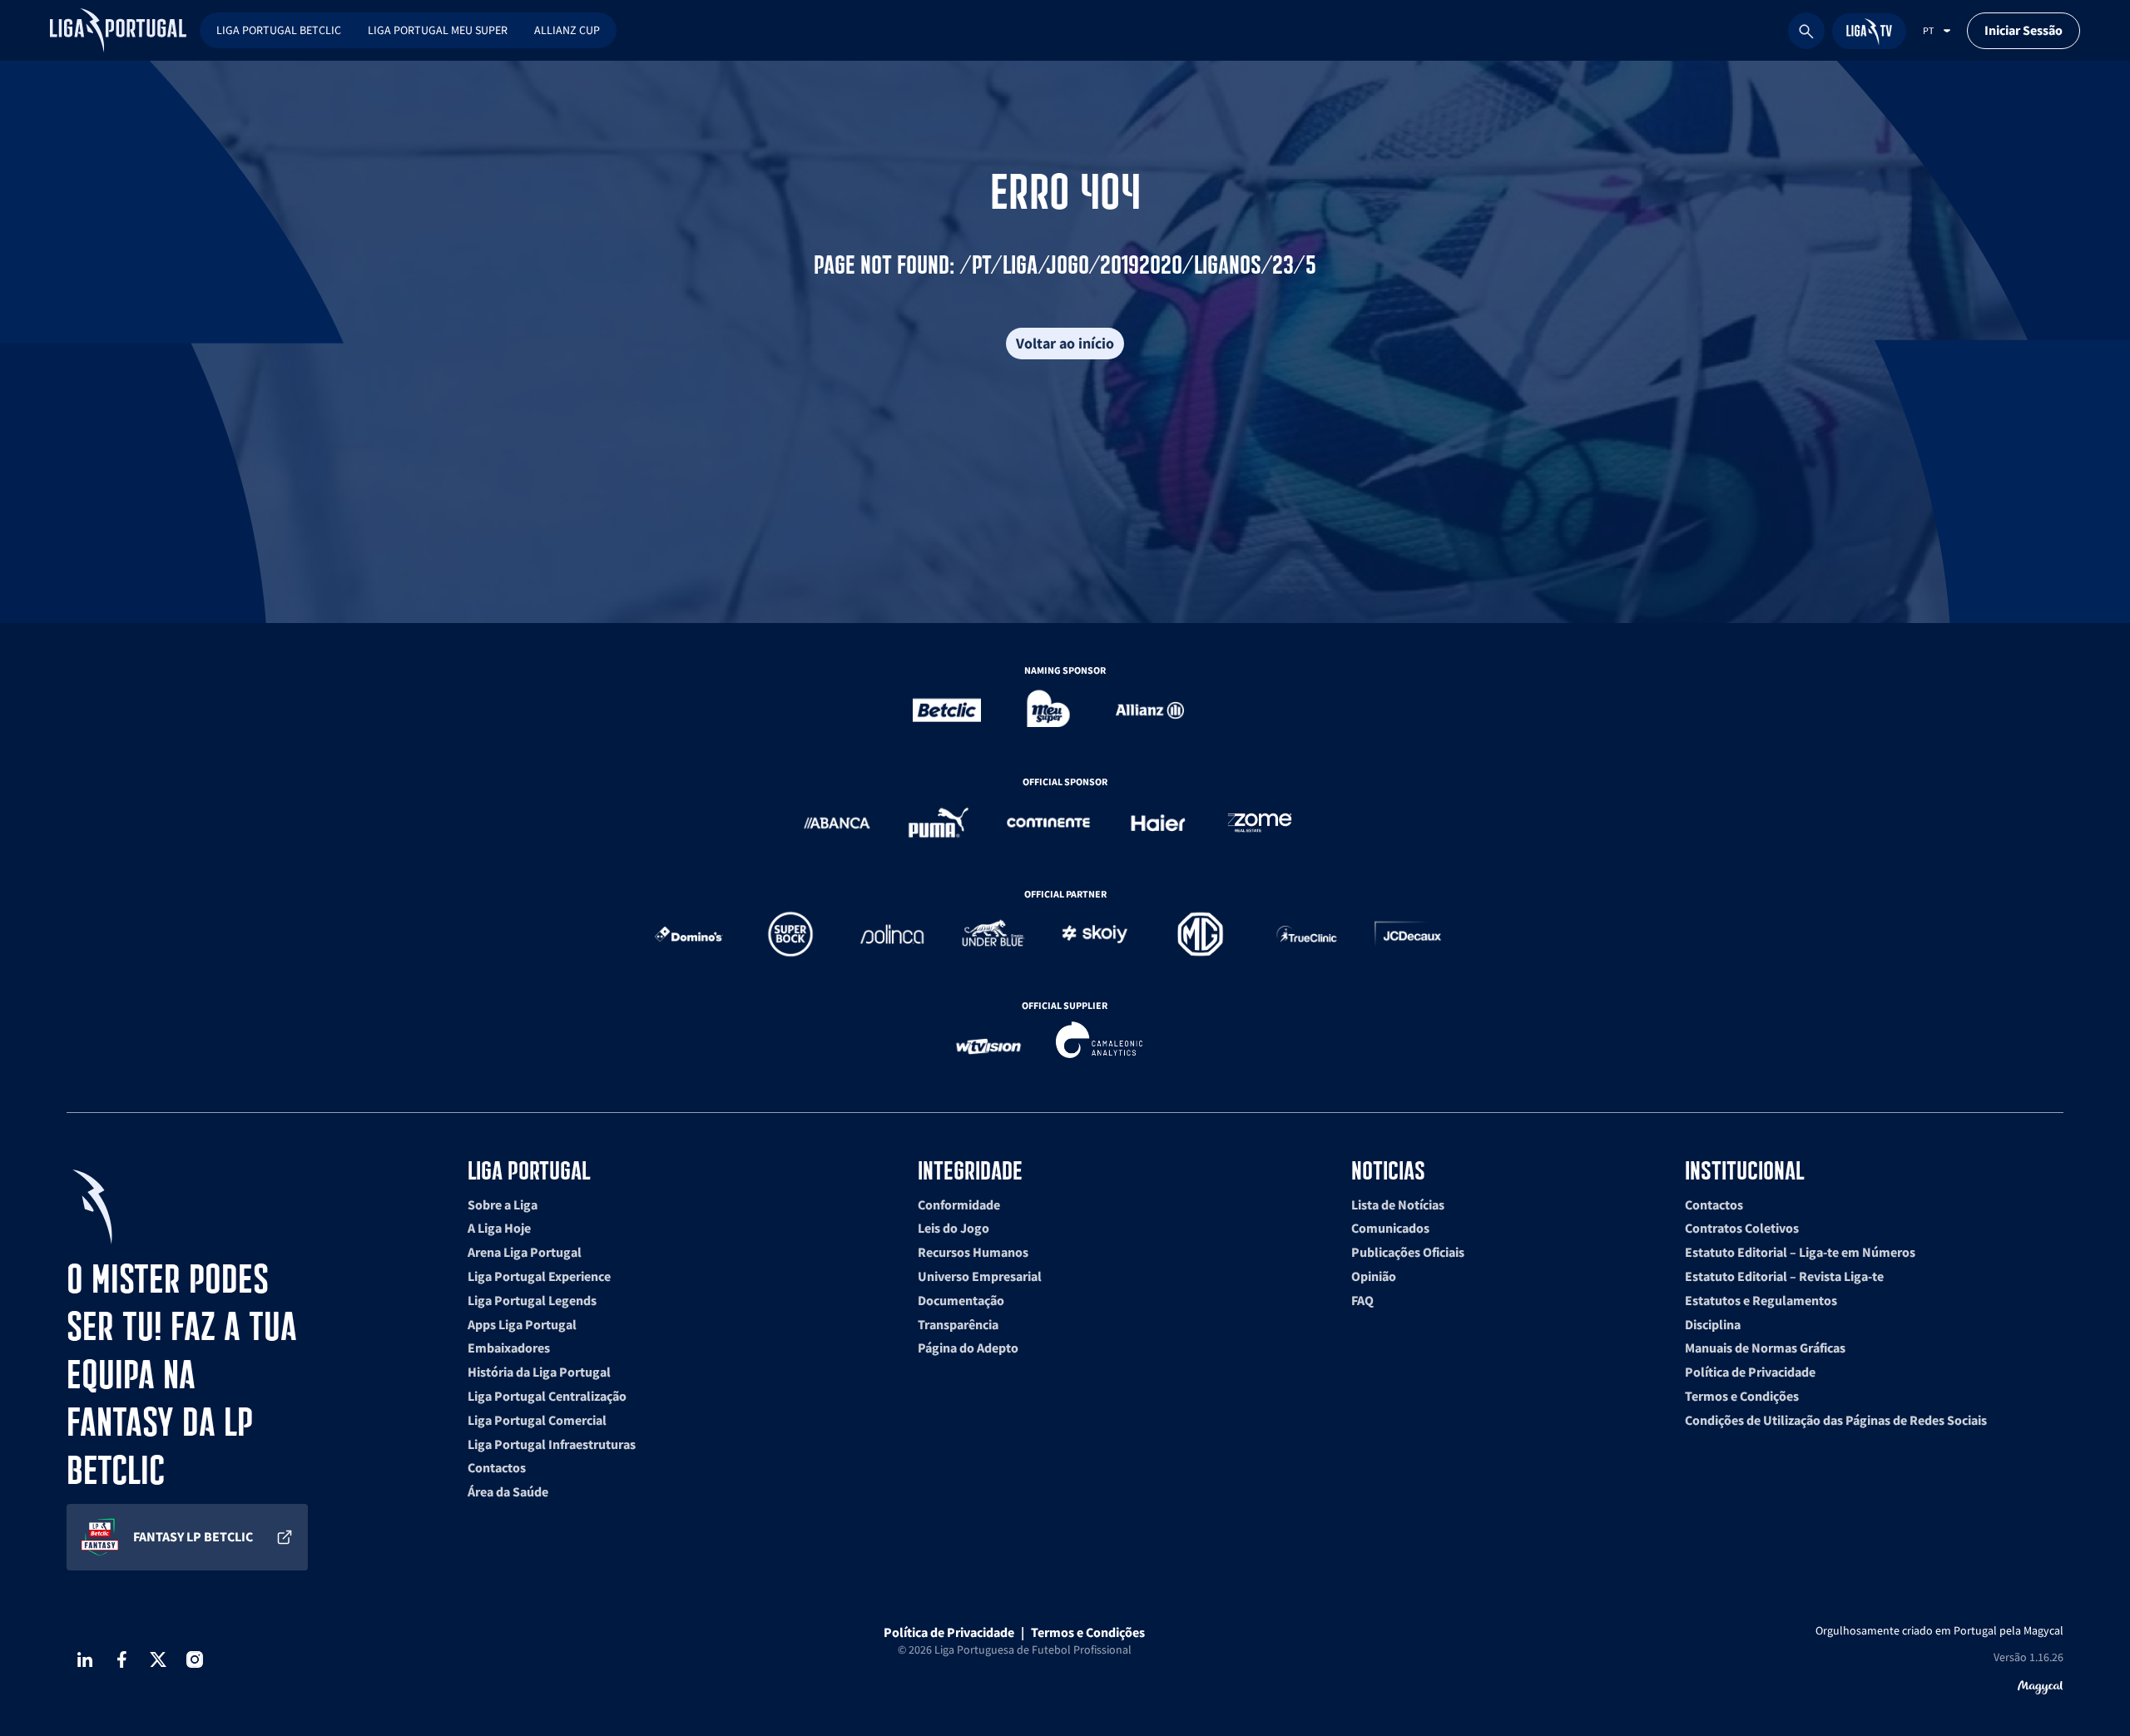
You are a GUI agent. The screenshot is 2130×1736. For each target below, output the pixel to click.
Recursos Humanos (973, 1252)
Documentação (961, 1300)
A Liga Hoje (499, 1228)
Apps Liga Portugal (522, 1324)
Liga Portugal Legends (532, 1300)
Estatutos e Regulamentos (1761, 1300)
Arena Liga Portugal (525, 1252)
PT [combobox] (1928, 30)
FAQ (1362, 1300)
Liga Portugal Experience (539, 1276)
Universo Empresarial (980, 1276)
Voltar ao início (1065, 343)
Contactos (497, 1467)
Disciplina (1713, 1324)
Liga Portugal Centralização (547, 1396)
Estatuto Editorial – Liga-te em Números (1800, 1252)
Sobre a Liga (503, 1204)
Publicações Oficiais (1408, 1252)
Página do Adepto (968, 1348)
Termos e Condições (1742, 1396)
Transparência (958, 1324)
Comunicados (1390, 1228)
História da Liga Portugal (539, 1372)
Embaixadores (509, 1348)
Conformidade (959, 1204)
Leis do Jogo (954, 1228)
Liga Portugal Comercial (537, 1420)
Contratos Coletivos (1742, 1228)
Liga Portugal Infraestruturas (552, 1444)
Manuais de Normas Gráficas (1765, 1348)
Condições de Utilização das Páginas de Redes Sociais (1836, 1420)
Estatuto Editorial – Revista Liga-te (1784, 1276)
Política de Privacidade (1750, 1372)
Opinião (1374, 1276)
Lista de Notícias (1398, 1204)
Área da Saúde (508, 1491)
